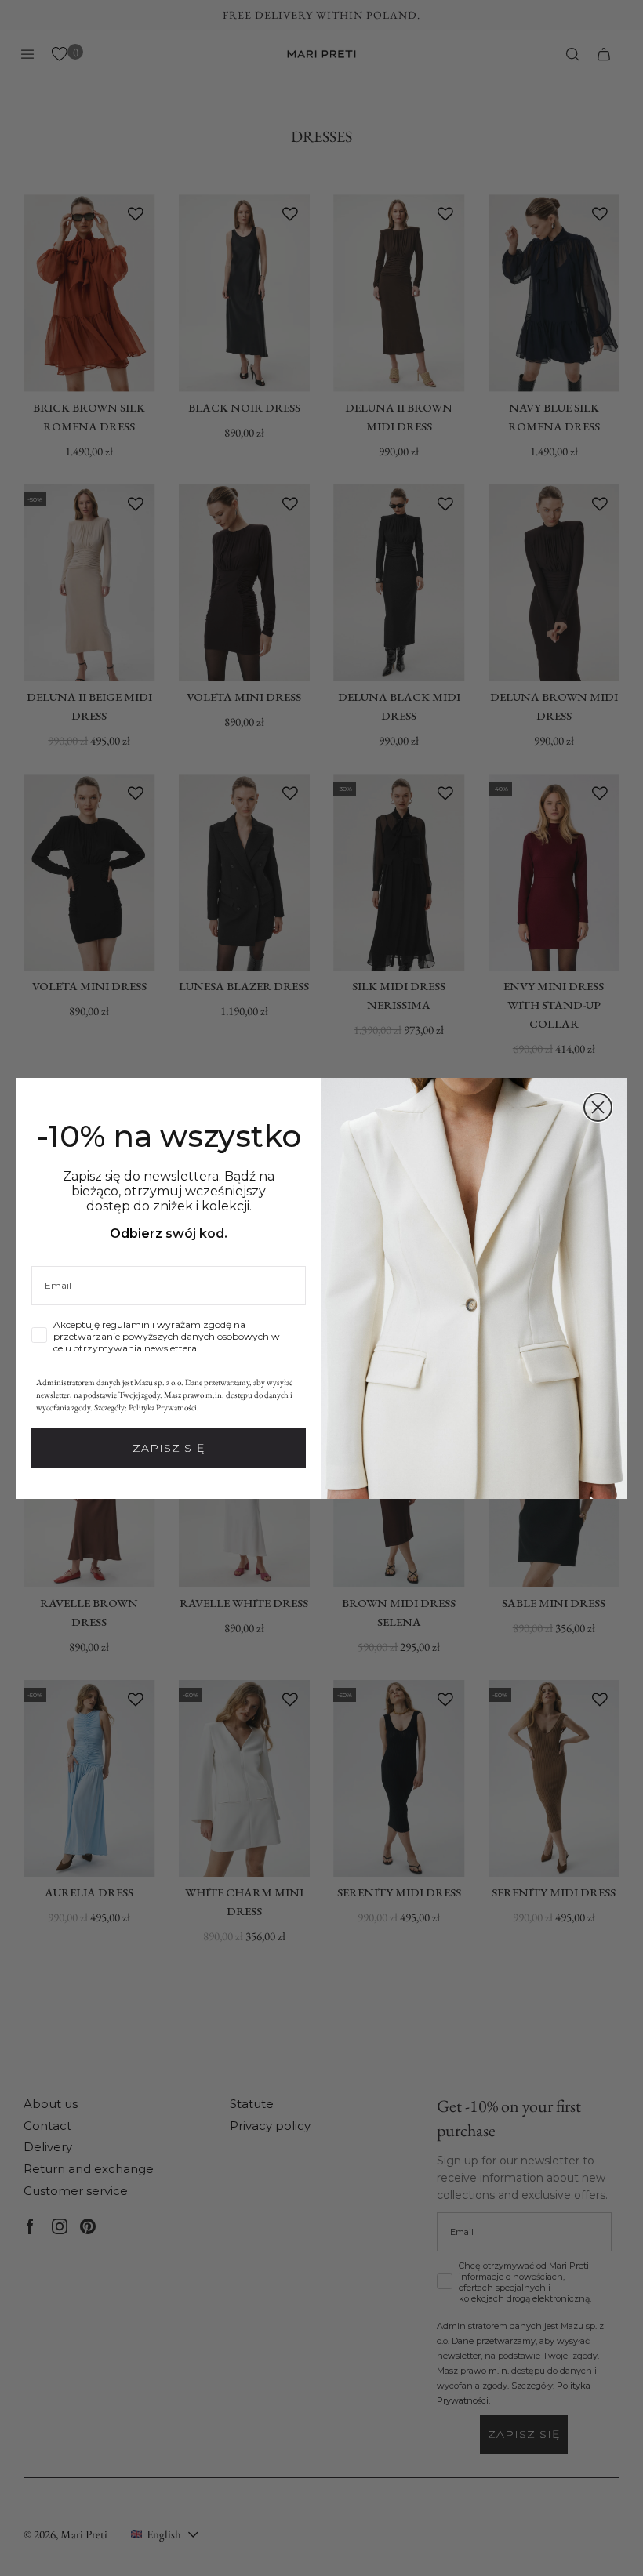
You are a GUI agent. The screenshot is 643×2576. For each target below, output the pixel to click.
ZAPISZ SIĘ (169, 1448)
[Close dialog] (598, 1107)
